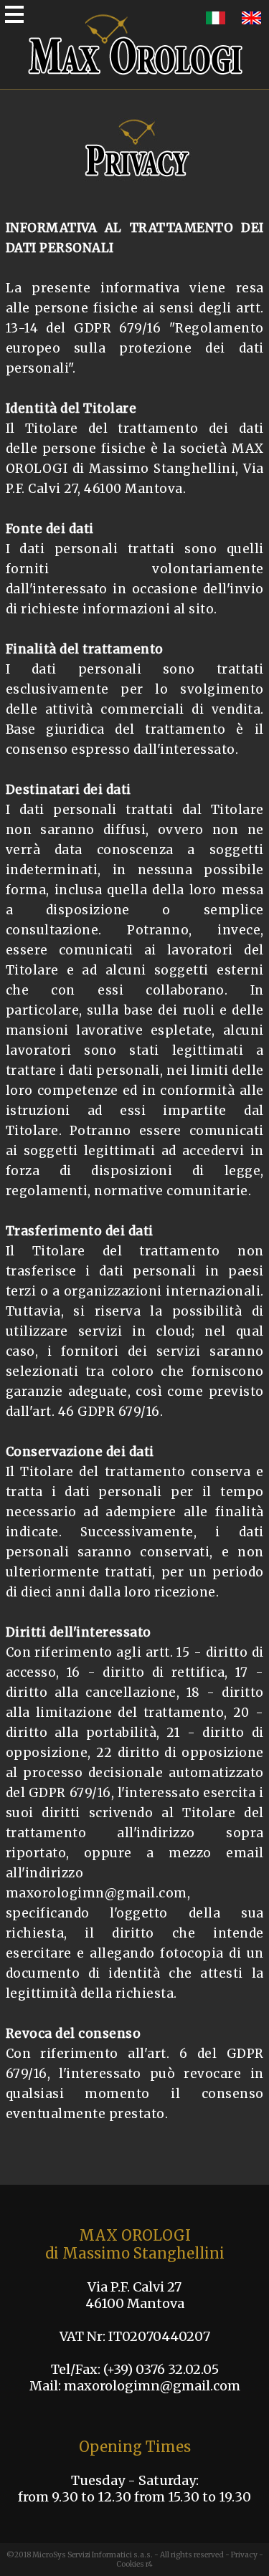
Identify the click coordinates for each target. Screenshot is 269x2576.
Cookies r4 (134, 2564)
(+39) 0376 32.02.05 (161, 2369)
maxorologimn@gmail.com (152, 2386)
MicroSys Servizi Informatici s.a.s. (93, 2555)
